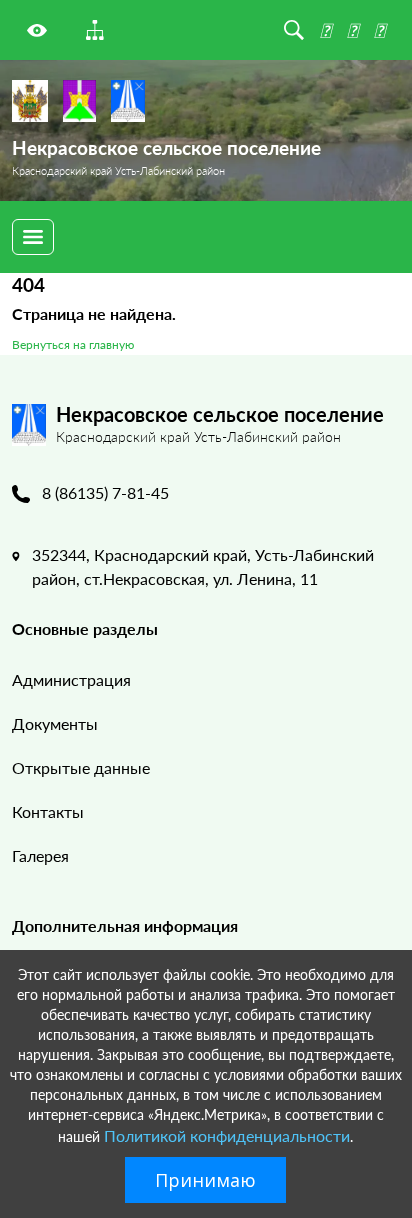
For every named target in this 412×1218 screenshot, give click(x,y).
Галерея (40, 855)
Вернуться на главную (73, 344)
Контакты (48, 811)
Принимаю (205, 1180)
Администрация (71, 679)
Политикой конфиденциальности (227, 1135)
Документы (55, 723)
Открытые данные (81, 767)
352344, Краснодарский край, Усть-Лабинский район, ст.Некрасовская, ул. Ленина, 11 (203, 566)
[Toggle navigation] (33, 237)
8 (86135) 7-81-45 (105, 492)
